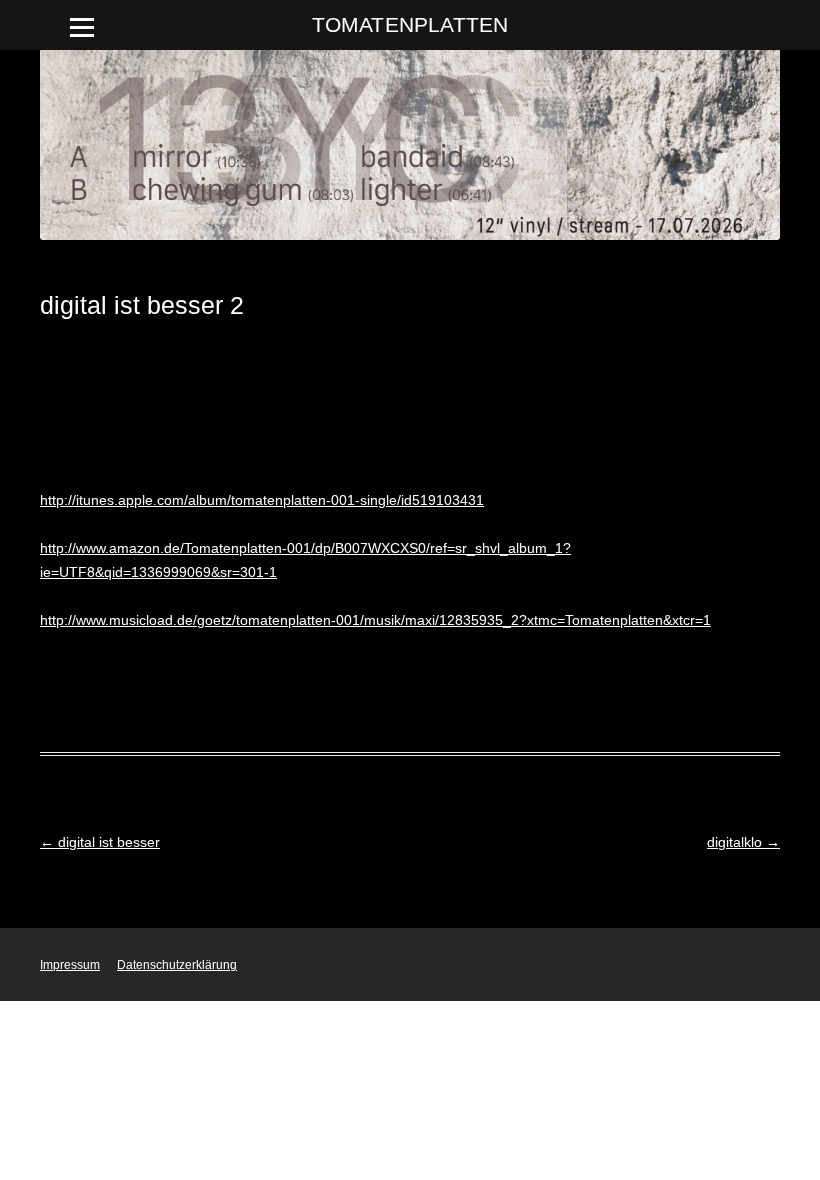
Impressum (70, 965)
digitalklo (743, 842)
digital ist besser (100, 842)
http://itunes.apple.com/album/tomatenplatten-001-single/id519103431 (262, 500)
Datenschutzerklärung (177, 965)
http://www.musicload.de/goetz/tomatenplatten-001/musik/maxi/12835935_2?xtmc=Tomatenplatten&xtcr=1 (375, 620)
